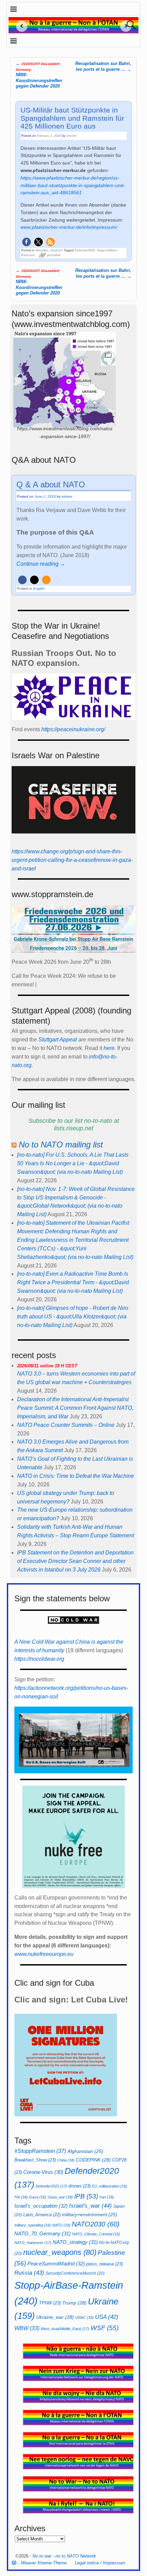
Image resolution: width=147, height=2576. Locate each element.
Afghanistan (85, 2151)
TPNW (50, 2303)
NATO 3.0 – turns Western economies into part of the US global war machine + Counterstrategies (76, 1374)
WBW (27, 2328)
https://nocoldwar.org (39, 1659)
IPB (86, 2196)
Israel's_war (90, 2206)
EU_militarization (110, 2186)
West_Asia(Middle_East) (65, 2329)
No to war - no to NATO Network (64, 2556)
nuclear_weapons (60, 2252)
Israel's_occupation (41, 2206)
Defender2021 (51, 2186)
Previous (19, 26)
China (66, 2160)
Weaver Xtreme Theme (44, 2563)
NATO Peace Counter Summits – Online (66, 1425)
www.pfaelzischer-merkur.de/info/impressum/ (69, 227)
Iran (107, 2197)
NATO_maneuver (33, 2243)
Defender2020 (85, 250)
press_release (104, 2264)
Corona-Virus (43, 2172)
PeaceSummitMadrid (56, 2264)
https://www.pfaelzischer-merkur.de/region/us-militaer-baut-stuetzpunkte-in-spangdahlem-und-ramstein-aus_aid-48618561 (73, 185)
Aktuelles (42, 250)
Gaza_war (60, 2197)
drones (79, 2186)
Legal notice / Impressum (100, 2563)
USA (107, 2317)
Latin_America (42, 2215)
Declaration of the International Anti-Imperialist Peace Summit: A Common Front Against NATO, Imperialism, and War (75, 1408)
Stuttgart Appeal (58, 1040)
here (109, 1048)
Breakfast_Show (35, 2160)
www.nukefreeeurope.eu (44, 1954)
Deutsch (57, 250)
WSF (105, 2328)
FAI (21, 2197)
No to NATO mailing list (61, 1145)
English (39, 588)
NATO (61, 2225)
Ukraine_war (55, 2317)
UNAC (84, 2317)
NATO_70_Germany (43, 2233)
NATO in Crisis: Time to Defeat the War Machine (76, 1476)
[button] (26, 242)
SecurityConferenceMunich (75, 2273)
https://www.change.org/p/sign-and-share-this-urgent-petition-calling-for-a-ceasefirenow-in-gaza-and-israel (72, 860)
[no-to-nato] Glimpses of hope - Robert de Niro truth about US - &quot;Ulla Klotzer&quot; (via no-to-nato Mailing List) (73, 1317)
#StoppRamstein (40, 2151)
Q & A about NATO (51, 484)
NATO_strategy (75, 2242)
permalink (54, 255)
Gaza (38, 2197)
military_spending (33, 2225)
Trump (74, 2303)
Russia (29, 2273)
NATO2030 (96, 2224)
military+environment (90, 2215)
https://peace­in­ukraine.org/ (73, 729)
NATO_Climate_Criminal (96, 2234)
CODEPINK (93, 2160)
